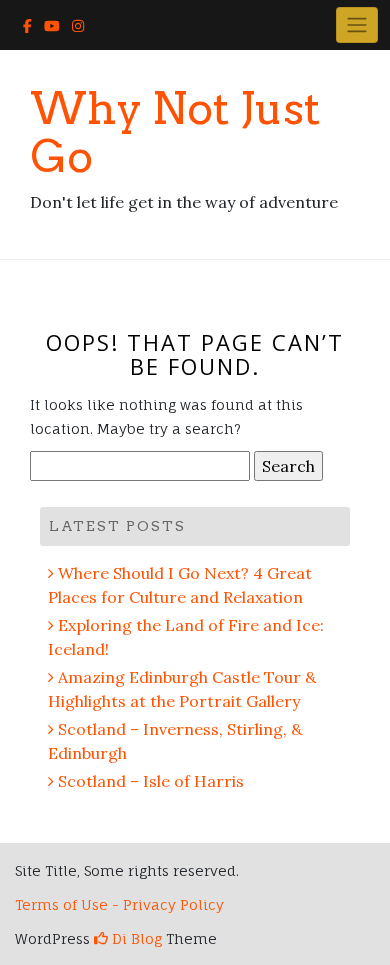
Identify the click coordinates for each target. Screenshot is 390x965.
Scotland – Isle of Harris (151, 781)
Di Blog (135, 938)
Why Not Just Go (175, 132)
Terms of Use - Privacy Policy (119, 904)
